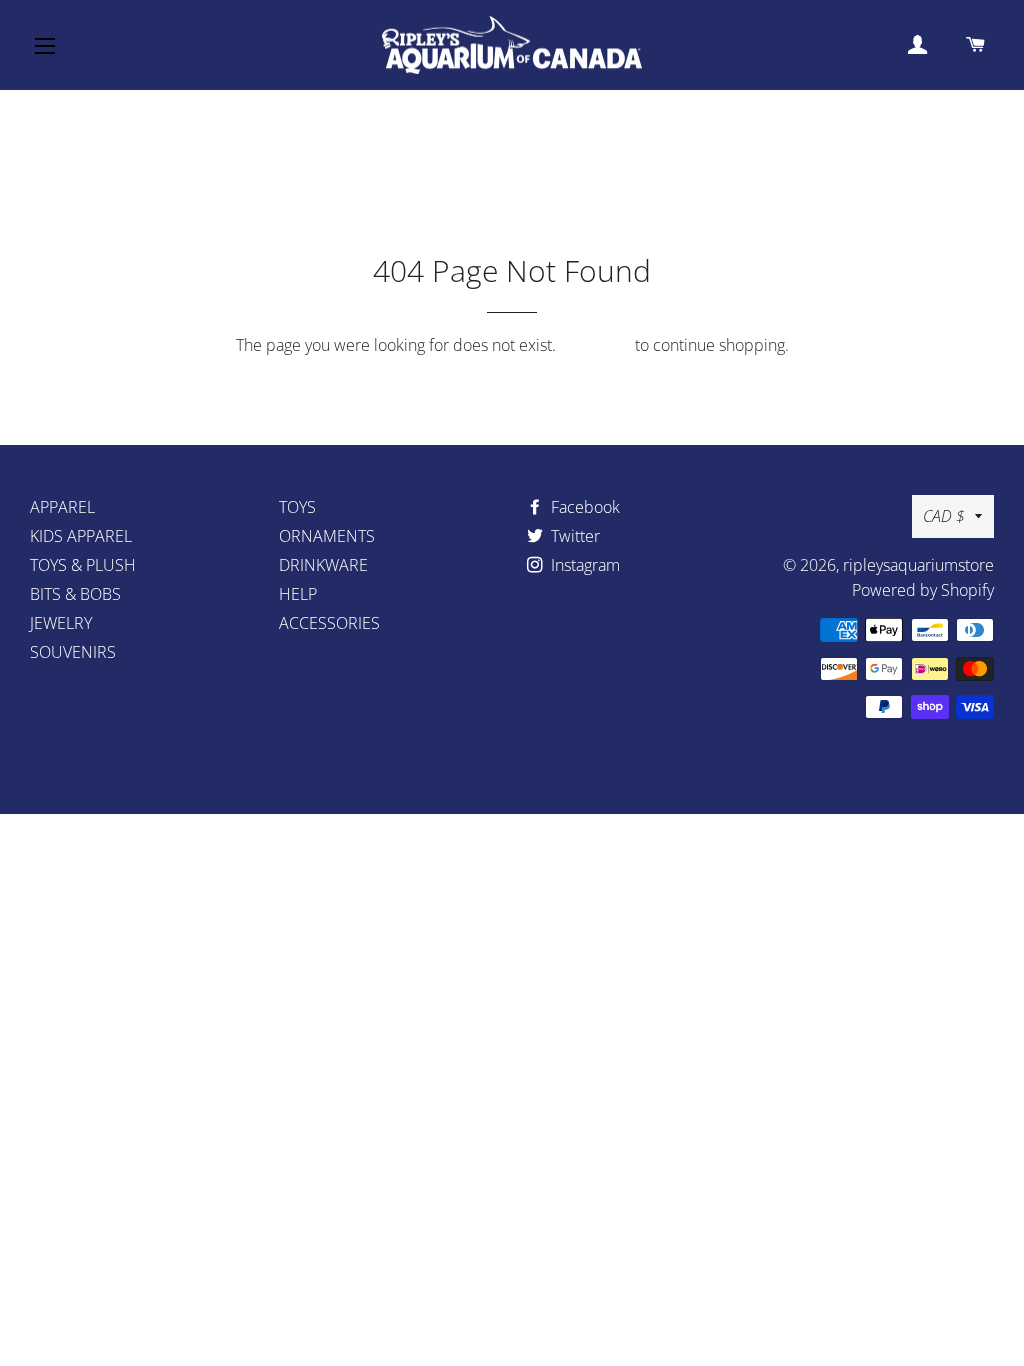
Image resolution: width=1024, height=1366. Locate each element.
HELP (298, 594)
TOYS (297, 507)
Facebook (583, 507)
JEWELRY (61, 623)
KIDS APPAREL (81, 536)
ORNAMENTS (327, 536)
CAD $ (944, 516)
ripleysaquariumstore (918, 565)
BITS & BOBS (75, 594)
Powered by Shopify (923, 590)
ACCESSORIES (329, 623)
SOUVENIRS (73, 652)
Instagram (583, 565)
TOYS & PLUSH (83, 565)
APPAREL (62, 507)
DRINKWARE (323, 565)
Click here (595, 345)
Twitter (573, 536)
